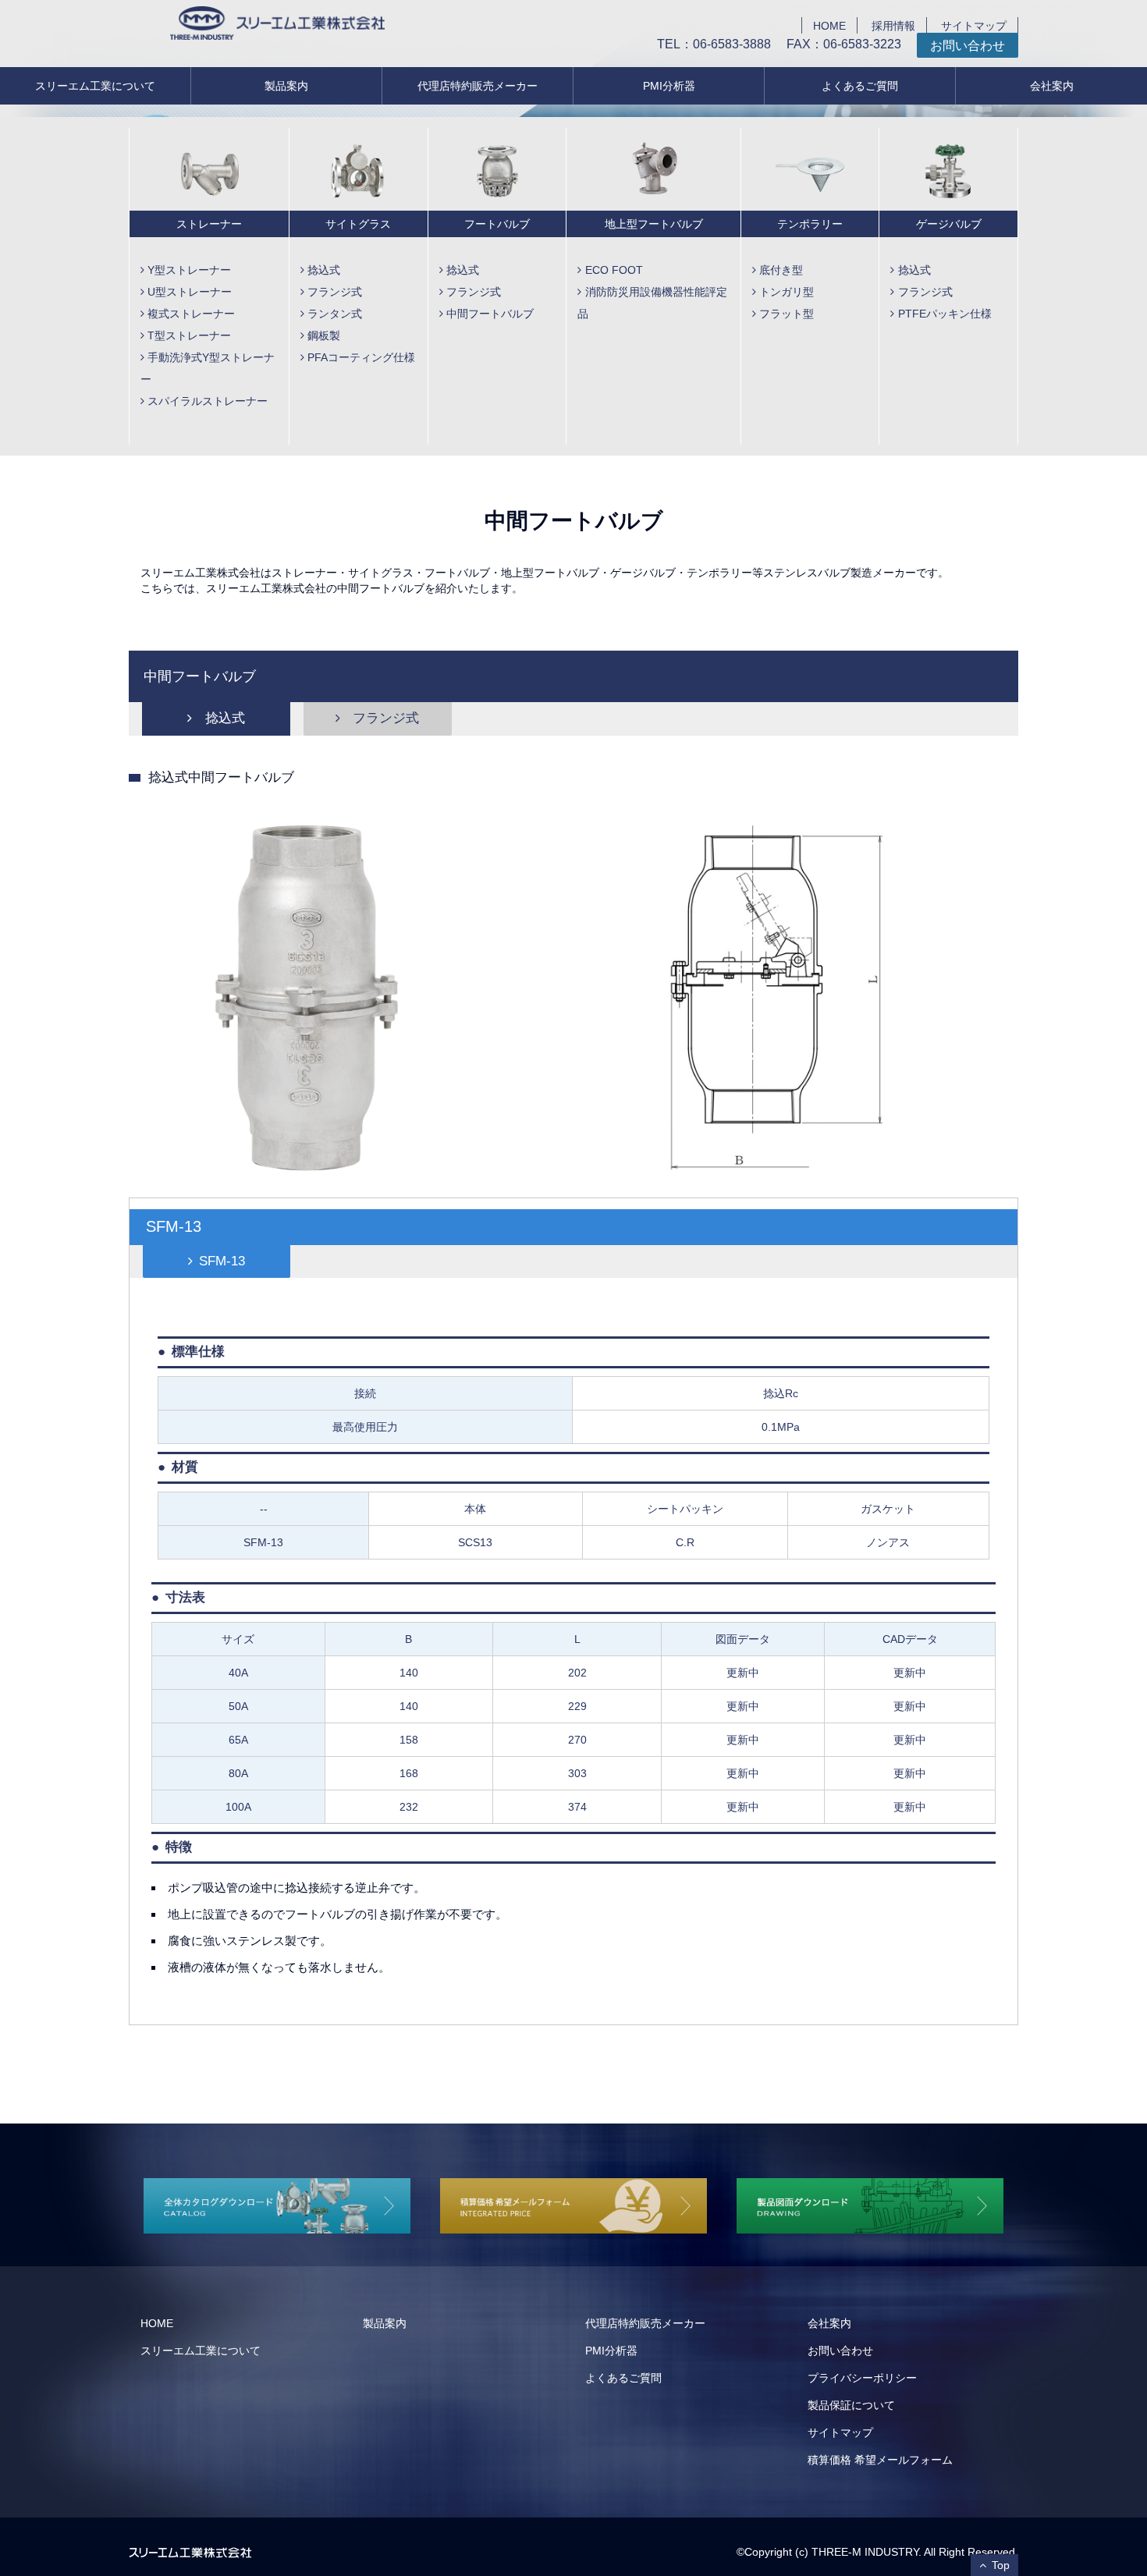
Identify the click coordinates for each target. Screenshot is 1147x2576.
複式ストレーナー (191, 314)
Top (1001, 2565)
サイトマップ (974, 25)
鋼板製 (324, 335)
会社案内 (1052, 86)
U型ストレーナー (190, 292)
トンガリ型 (787, 292)
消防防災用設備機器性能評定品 (652, 303)
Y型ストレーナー (189, 270)
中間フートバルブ (490, 314)
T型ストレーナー (189, 335)
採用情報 (893, 25)
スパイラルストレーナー (208, 401)
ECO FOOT (614, 270)
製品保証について (851, 2405)
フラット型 (787, 314)
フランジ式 (335, 292)
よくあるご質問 (860, 86)
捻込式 (324, 270)
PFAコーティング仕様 (361, 357)
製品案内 (286, 86)
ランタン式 (335, 314)
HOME (829, 25)
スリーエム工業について (95, 86)
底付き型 (781, 270)
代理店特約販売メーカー (478, 86)
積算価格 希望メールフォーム (880, 2460)
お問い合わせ (968, 45)
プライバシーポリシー (862, 2378)
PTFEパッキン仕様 (945, 314)
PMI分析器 (669, 86)
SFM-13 (222, 1261)
